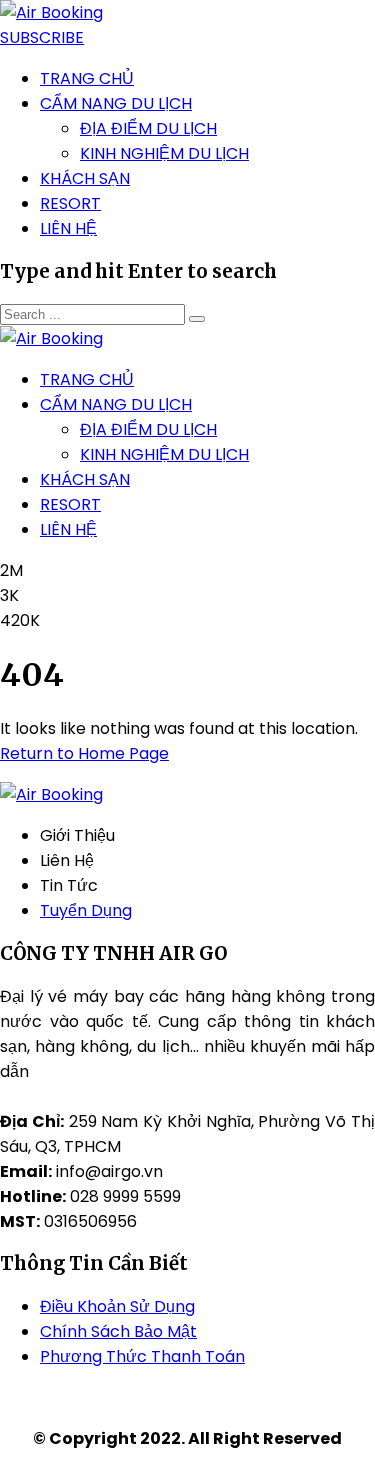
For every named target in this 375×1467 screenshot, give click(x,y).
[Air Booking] (51, 12)
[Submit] (197, 319)
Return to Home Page (84, 753)
